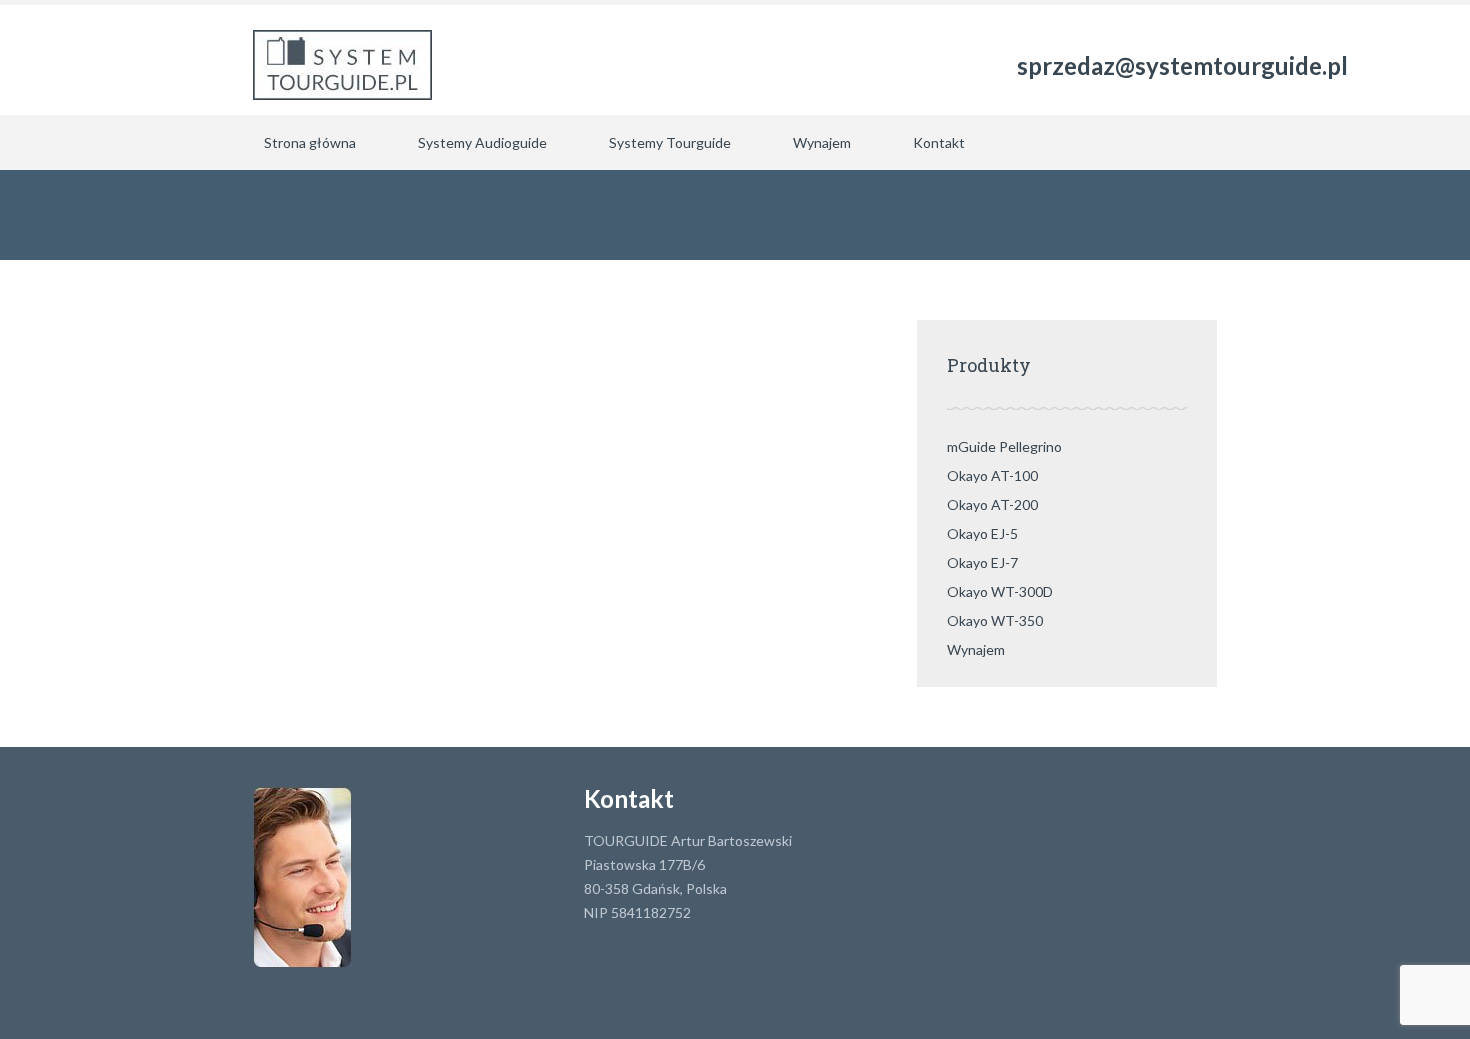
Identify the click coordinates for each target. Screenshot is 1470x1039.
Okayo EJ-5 (982, 533)
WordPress (450, 991)
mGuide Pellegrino (1004, 446)
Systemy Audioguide (482, 142)
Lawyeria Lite (295, 991)
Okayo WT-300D (1000, 591)
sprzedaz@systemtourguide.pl (1182, 65)
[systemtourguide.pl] (342, 60)
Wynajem (822, 142)
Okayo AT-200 (992, 504)
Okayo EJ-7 (982, 562)
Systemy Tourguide (670, 142)
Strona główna (310, 142)
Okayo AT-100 (992, 475)
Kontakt (939, 142)
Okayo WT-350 (995, 620)
